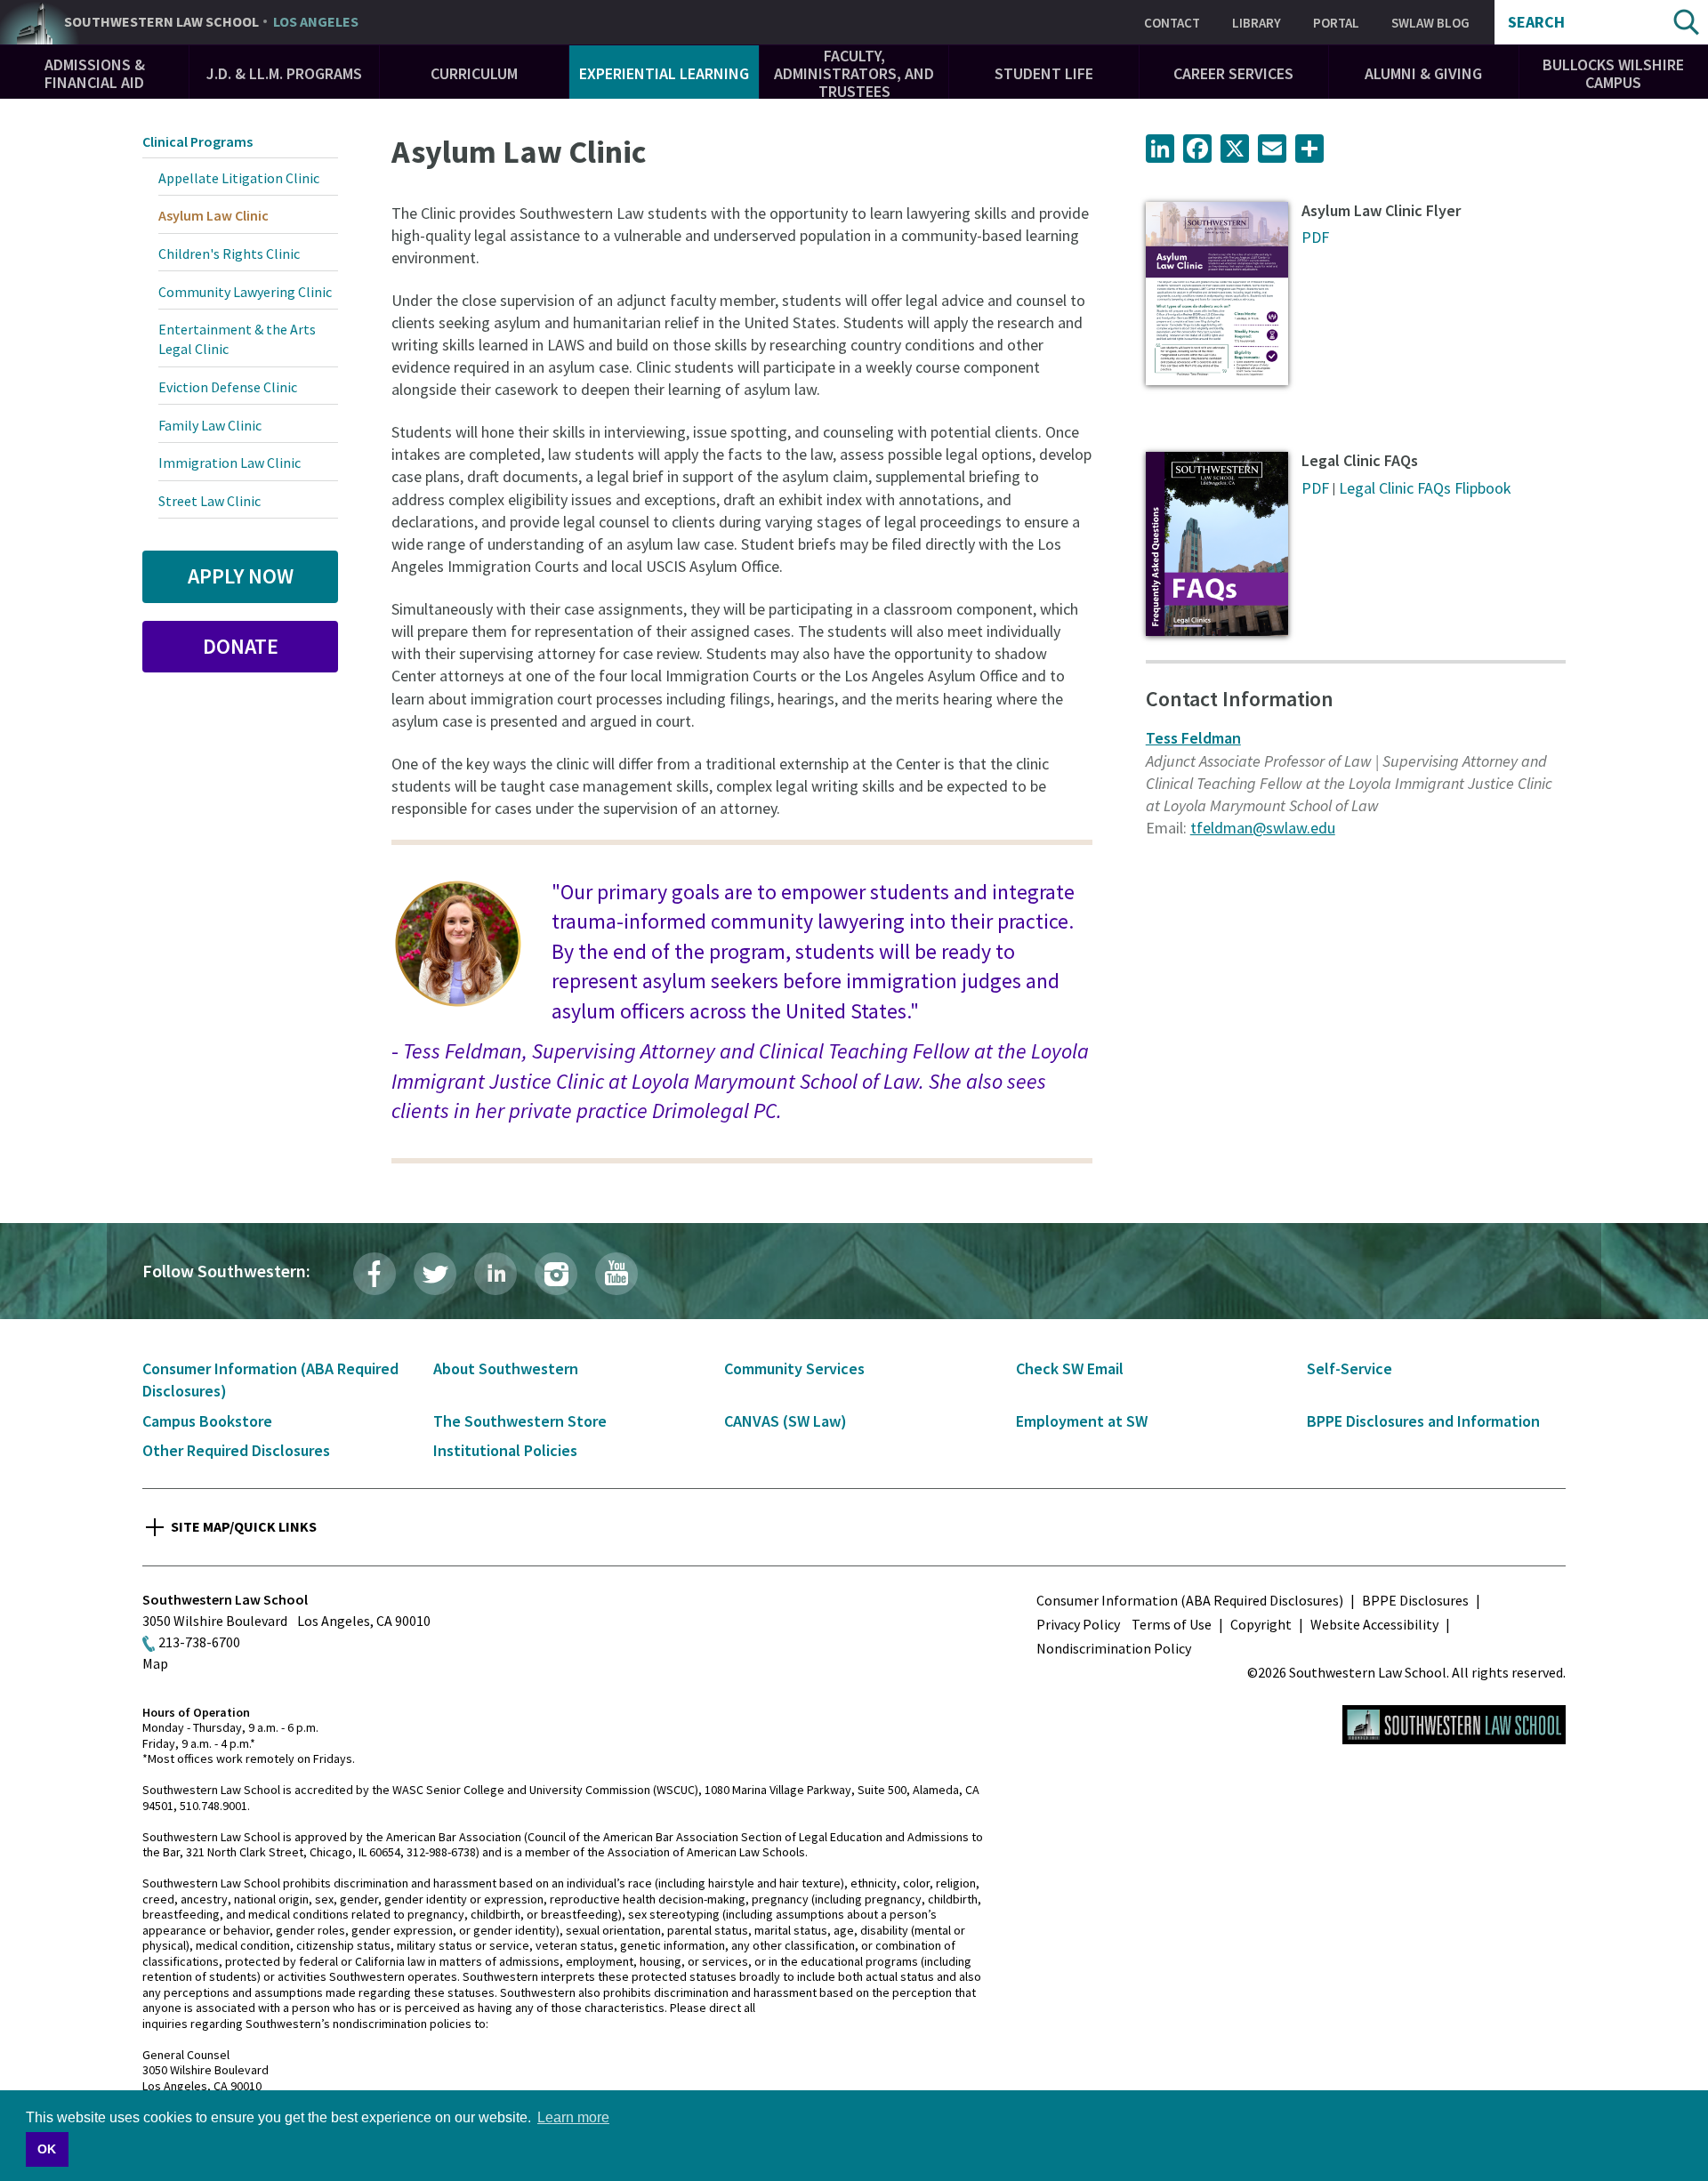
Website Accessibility (1374, 1624)
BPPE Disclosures (1415, 1600)
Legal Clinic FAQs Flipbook (1425, 488)
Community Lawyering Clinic (245, 292)
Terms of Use (1172, 1624)
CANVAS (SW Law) (786, 1421)
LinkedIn (495, 1274)
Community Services (794, 1368)
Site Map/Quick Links (244, 1526)
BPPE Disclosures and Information (1423, 1421)
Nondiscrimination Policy (1114, 1648)
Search (1536, 22)
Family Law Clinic (210, 425)
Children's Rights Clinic (229, 254)
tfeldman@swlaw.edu (1263, 828)
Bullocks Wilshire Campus (1613, 73)
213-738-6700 (199, 1642)
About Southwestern (506, 1368)
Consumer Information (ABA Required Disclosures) (1190, 1600)
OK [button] (47, 2149)
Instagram (556, 1274)
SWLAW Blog (1430, 23)
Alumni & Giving (1423, 73)
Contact (1172, 23)
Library (1257, 23)
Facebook (375, 1274)
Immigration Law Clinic (230, 463)
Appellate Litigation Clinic (239, 178)
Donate (241, 646)
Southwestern (211, 22)
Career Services (1233, 73)
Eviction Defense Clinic (228, 387)
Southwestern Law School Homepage (1454, 1725)
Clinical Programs (197, 141)
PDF (1315, 237)
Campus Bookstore (207, 1421)
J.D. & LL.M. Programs (284, 73)
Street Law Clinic (209, 501)
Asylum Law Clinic (213, 215)
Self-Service (1349, 1368)
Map (155, 1663)
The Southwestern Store (520, 1421)
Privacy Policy (1078, 1624)
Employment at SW (1082, 1421)
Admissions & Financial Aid (95, 73)
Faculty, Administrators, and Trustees (854, 73)
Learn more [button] (573, 2117)
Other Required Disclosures (236, 1450)
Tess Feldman (1193, 738)
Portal (1336, 23)
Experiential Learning (664, 73)
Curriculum (474, 73)
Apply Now (241, 576)
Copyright (1261, 1624)
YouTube (616, 1274)
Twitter (435, 1274)
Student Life (1044, 73)
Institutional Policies (505, 1450)
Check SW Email (1070, 1368)
